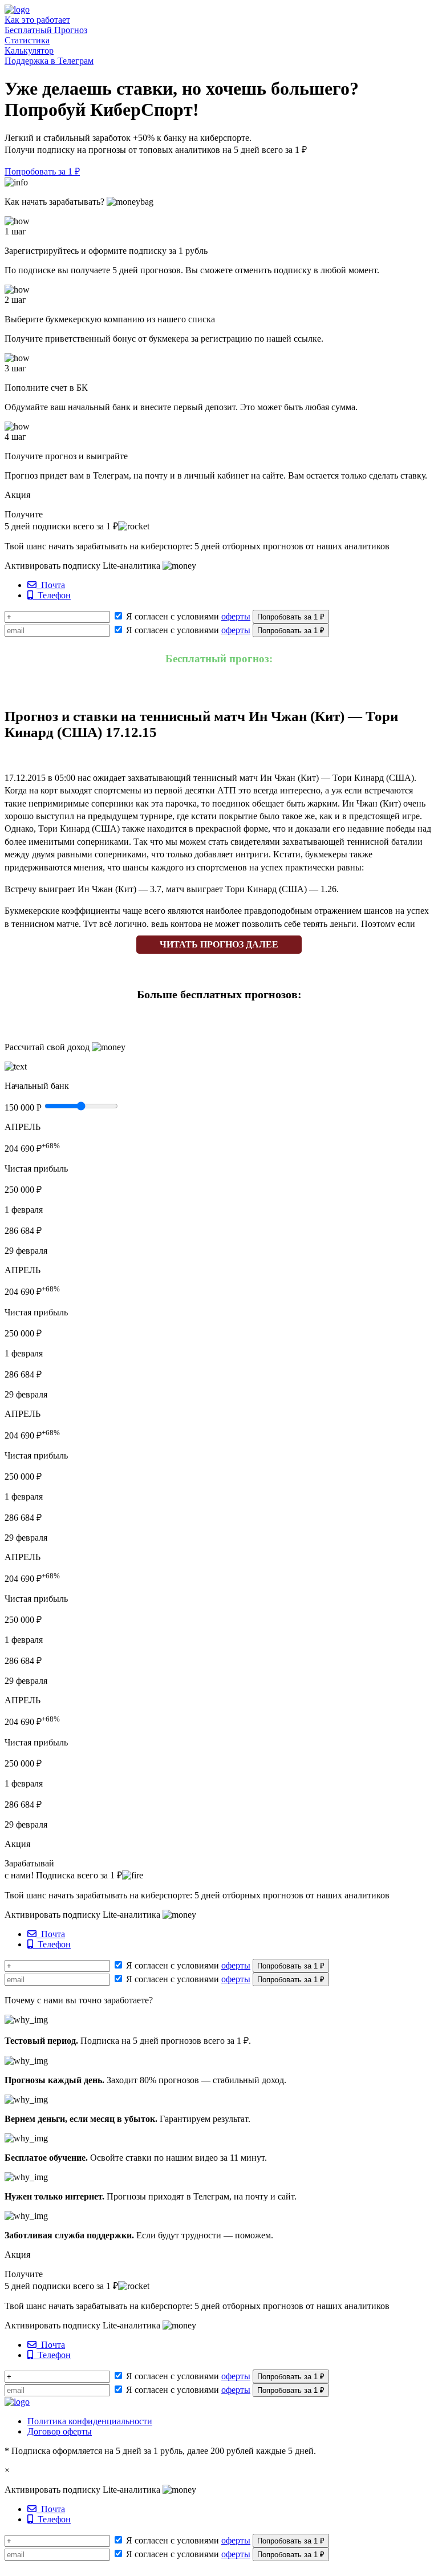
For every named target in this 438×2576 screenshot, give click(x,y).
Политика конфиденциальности (90, 2421)
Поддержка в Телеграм (49, 61)
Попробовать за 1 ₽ (42, 171)
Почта (51, 585)
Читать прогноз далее (219, 944)
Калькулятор (29, 50)
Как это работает (37, 20)
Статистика (27, 40)
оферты (236, 616)
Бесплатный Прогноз (46, 30)
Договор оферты (60, 2431)
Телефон (52, 595)
